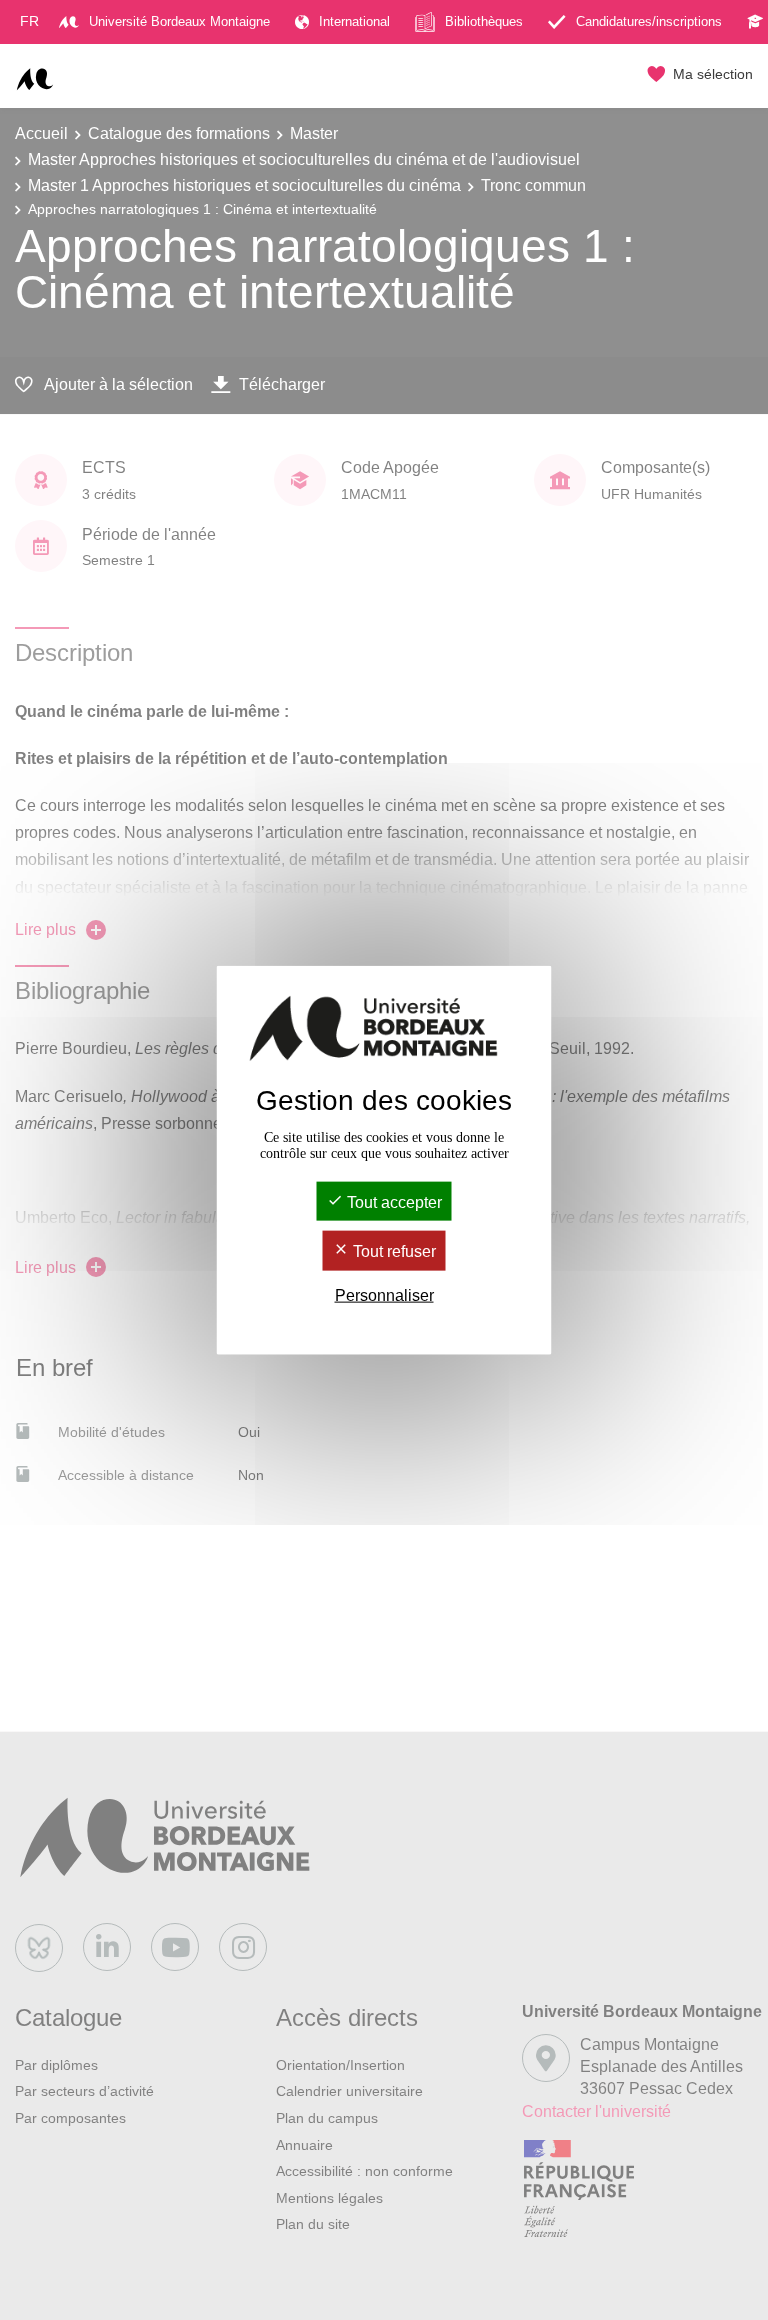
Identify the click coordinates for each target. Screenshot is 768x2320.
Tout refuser (392, 1251)
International (354, 21)
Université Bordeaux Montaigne (179, 21)
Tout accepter (392, 1202)
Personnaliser (384, 1294)
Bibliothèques (484, 21)
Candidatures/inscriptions (649, 21)
